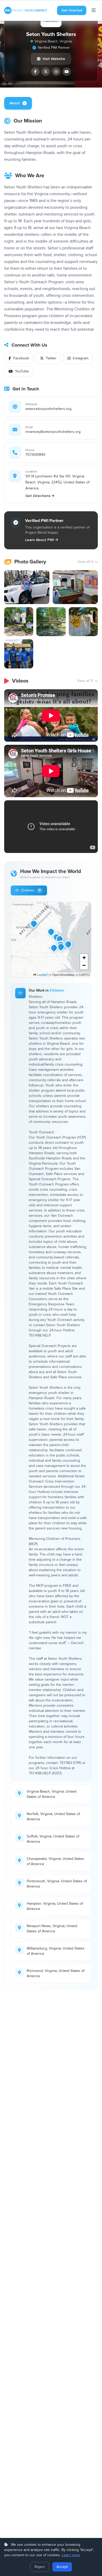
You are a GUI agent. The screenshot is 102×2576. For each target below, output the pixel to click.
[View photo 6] (19, 654)
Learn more (71, 2555)
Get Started (72, 10)
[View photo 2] (75, 587)
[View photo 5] (83, 622)
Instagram (81, 358)
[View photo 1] (27, 587)
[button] (68, 944)
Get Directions (38, 496)
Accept (62, 2567)
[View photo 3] (19, 622)
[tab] (18, 103)
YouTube (22, 371)
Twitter (51, 358)
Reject (40, 2567)
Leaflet (42, 975)
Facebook (21, 358)
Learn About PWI (40, 540)
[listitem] (35, 72)
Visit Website (54, 59)
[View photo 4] (51, 622)
